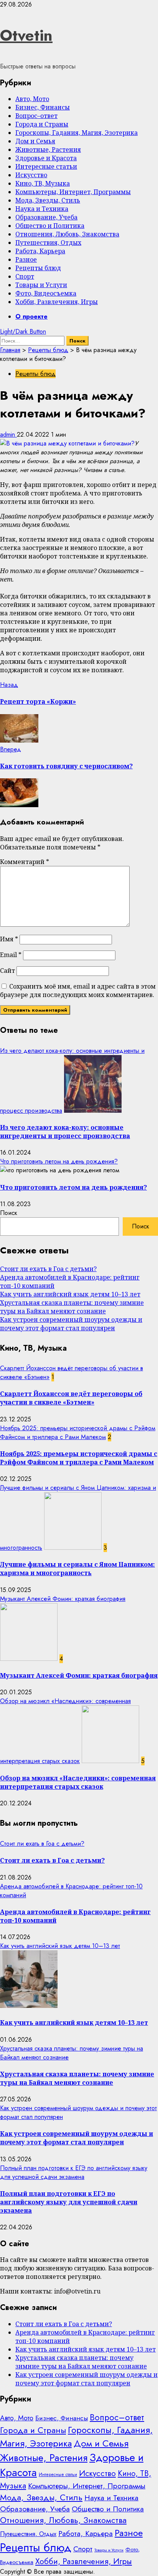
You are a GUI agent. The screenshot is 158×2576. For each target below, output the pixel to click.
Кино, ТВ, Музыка (43, 183)
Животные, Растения (48, 150)
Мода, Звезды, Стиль (48, 200)
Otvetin (26, 35)
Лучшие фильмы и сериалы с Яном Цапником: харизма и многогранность (77, 1569)
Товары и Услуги (41, 285)
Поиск (9, 1213)
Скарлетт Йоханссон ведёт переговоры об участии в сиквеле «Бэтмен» (71, 1398)
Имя (9, 939)
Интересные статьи (46, 166)
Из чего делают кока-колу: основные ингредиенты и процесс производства (65, 1132)
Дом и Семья (35, 141)
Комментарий (25, 862)
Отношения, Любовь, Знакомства (67, 234)
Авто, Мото (32, 99)
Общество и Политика (50, 226)
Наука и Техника (42, 209)
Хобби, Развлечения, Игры (57, 302)
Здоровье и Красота (46, 158)
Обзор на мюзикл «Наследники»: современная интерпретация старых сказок (78, 1782)
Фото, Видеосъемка (46, 293)
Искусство (31, 175)
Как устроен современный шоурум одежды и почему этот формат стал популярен (71, 1324)
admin (8, 435)
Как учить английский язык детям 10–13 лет (70, 1294)
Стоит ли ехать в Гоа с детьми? (48, 1269)
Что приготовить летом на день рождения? (59, 1161)
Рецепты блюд (38, 268)
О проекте (31, 317)
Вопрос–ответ (36, 116)
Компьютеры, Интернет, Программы (73, 192)
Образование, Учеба (46, 217)
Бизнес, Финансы (43, 107)
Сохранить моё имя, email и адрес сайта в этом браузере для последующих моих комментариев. (78, 991)
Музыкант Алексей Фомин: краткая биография (63, 1599)
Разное (26, 259)
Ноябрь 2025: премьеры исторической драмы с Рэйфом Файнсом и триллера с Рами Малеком (78, 1433)
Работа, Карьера (40, 251)
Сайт (7, 971)
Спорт (25, 276)
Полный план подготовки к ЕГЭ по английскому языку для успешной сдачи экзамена (74, 2172)
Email (11, 955)
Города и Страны (42, 124)
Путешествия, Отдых (48, 243)
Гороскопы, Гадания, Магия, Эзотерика (77, 133)
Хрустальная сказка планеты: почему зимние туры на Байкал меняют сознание (72, 1307)
